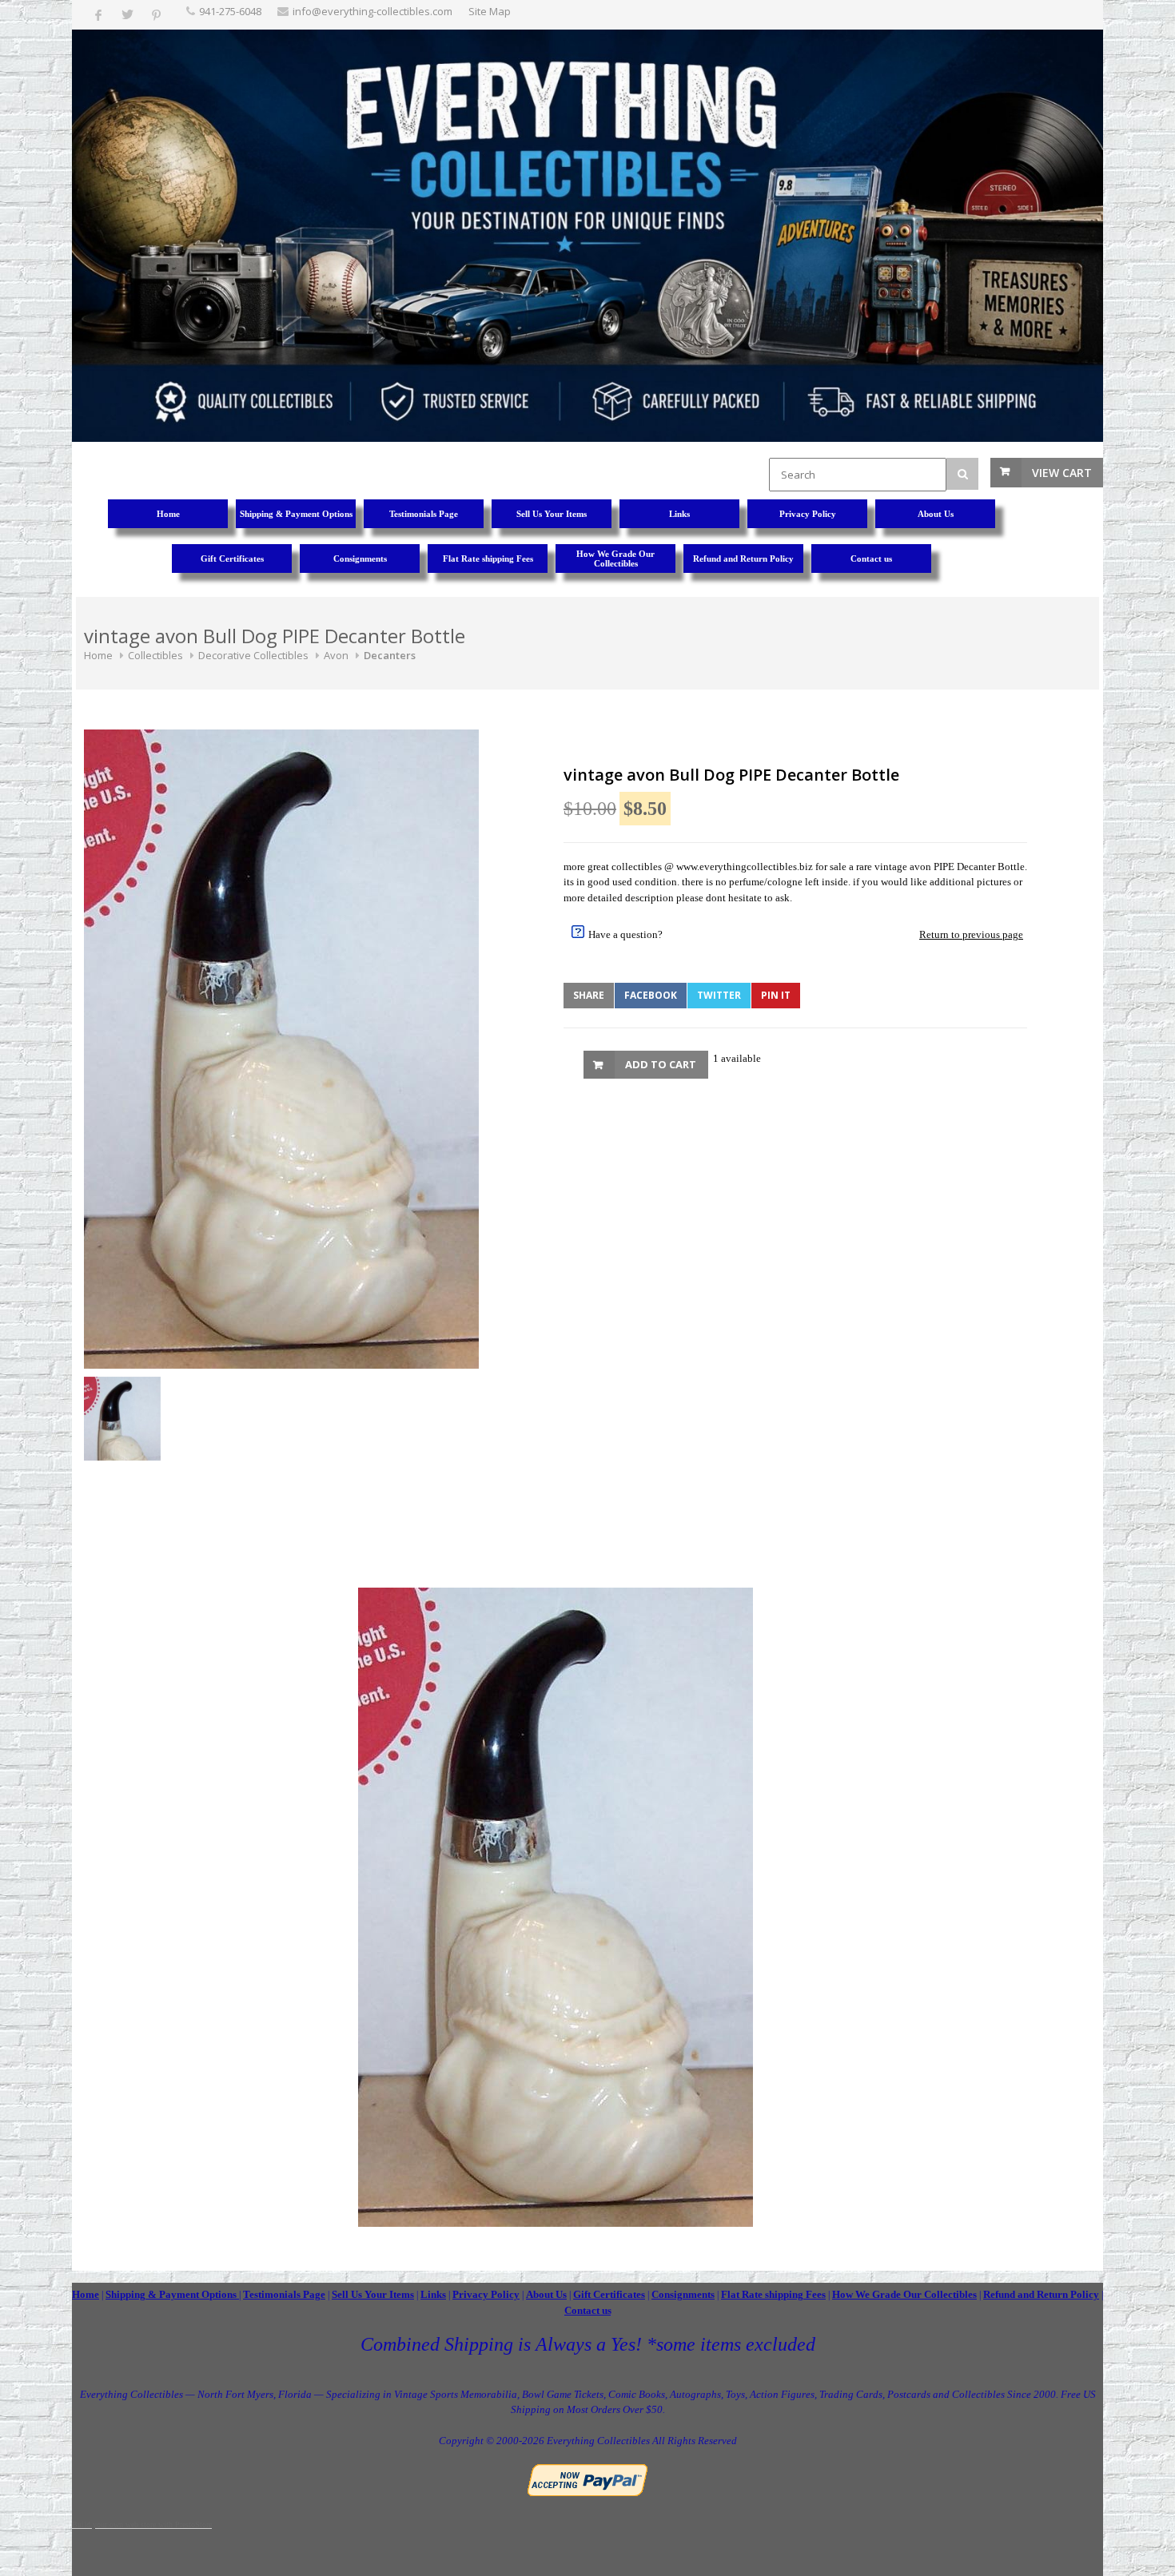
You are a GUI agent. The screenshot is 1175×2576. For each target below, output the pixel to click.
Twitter (719, 995)
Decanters (390, 655)
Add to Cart (661, 1064)
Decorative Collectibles (253, 655)
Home (98, 655)
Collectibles (155, 655)
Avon (336, 655)
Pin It (776, 995)
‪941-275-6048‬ (230, 11)
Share (589, 995)
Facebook (651, 995)
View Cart (1062, 473)
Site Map (490, 11)
